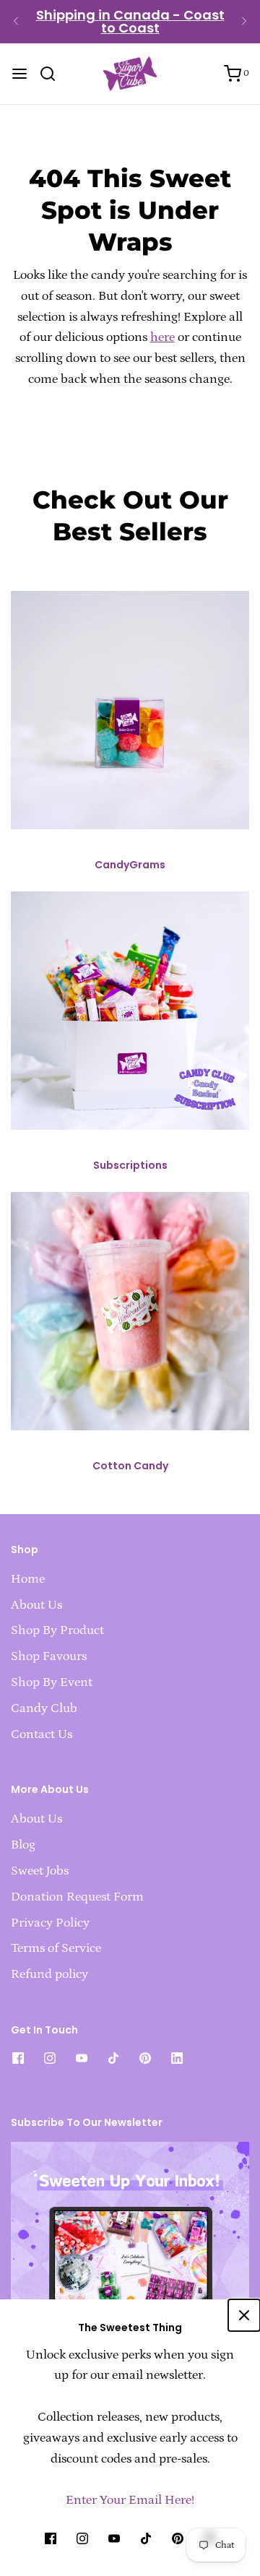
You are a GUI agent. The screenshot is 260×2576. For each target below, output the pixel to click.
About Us (36, 1605)
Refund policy (49, 1974)
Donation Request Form (77, 1897)
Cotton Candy (130, 1466)
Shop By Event (52, 1682)
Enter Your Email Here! (130, 2500)
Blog (23, 1845)
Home (28, 1579)
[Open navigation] (19, 74)
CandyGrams (130, 865)
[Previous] (16, 22)
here (162, 337)
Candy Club (44, 1708)
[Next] (244, 22)
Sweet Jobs (40, 1871)
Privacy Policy (50, 1923)
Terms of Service (56, 1948)
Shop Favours (49, 1656)
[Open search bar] (53, 74)
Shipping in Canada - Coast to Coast (130, 21)
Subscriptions (130, 1165)
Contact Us (42, 1734)
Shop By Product (57, 1630)
